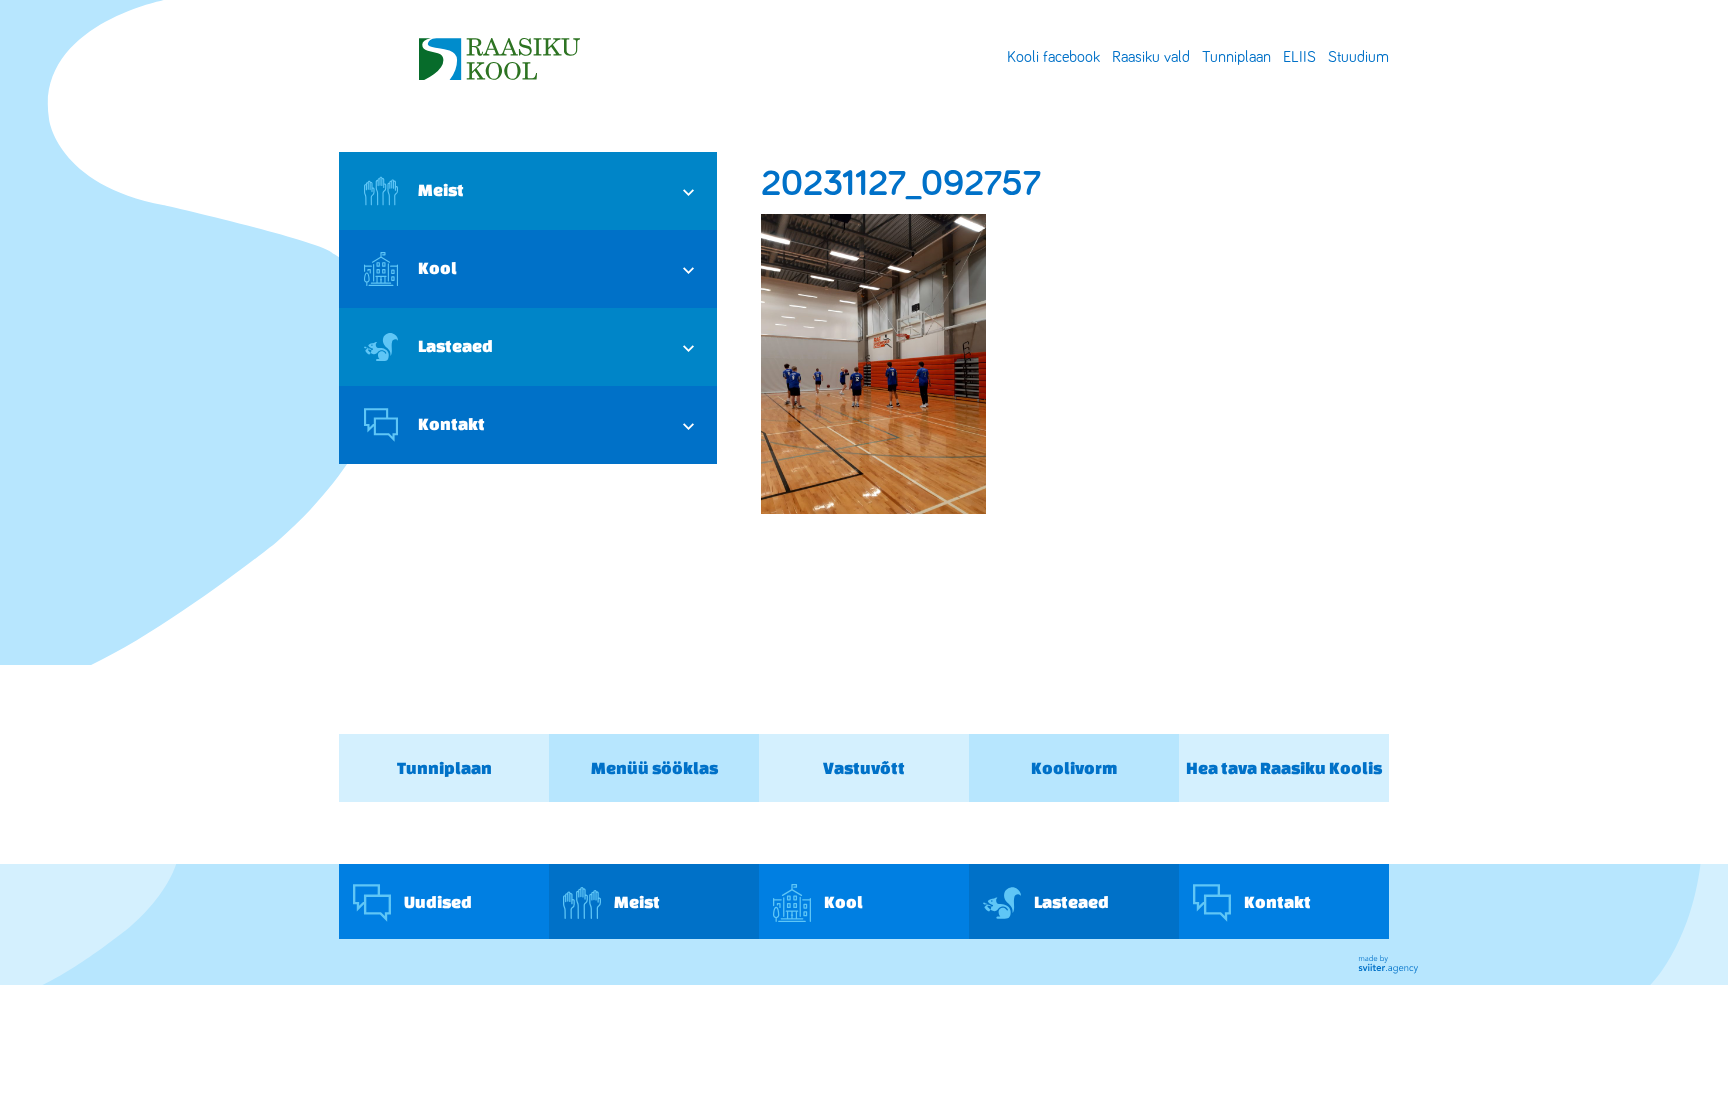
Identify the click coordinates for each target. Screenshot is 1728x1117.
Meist (441, 189)
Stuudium (1358, 57)
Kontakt (451, 423)
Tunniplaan (1236, 57)
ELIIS (1299, 57)
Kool (437, 267)
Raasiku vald (1151, 57)
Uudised (436, 900)
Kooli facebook (1053, 57)
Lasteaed (455, 345)
